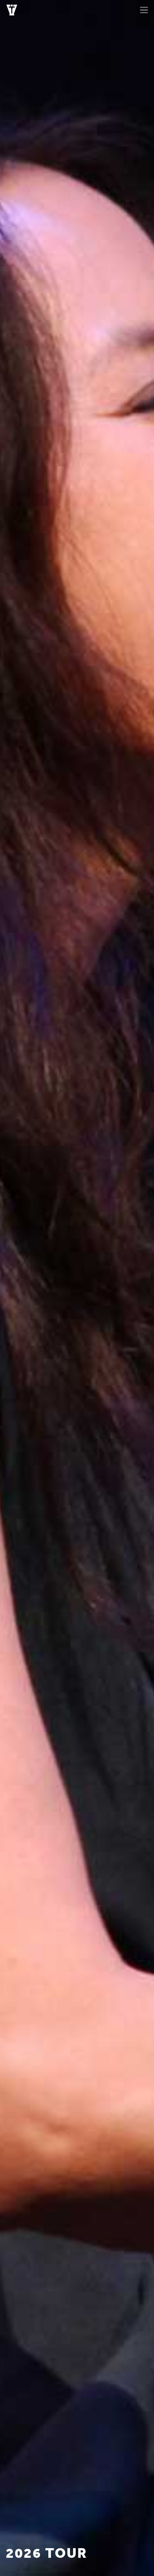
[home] (10, 10)
